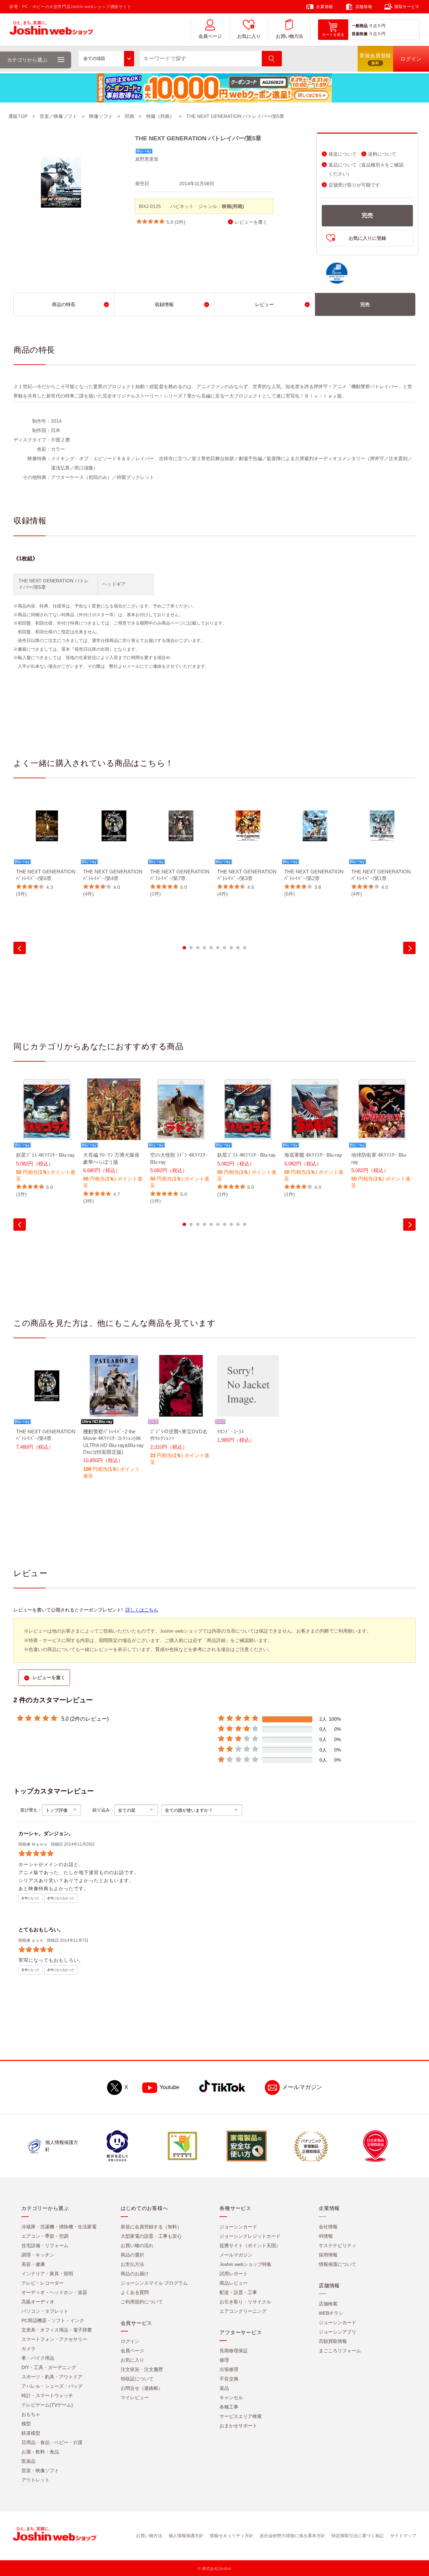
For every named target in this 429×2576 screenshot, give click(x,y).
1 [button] (184, 948)
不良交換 (229, 2379)
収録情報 (164, 304)
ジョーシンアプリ (338, 2332)
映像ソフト (101, 116)
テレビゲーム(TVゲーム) (47, 2405)
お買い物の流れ (137, 2245)
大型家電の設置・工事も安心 (151, 2236)
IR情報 (326, 2236)
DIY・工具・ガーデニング (49, 2367)
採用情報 (328, 2255)
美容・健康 (33, 2264)
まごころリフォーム (340, 2351)
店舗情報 (364, 7)
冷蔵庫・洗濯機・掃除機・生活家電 (59, 2227)
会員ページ (210, 36)
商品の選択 (132, 2255)
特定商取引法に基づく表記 (358, 2536)
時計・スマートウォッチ (47, 2395)
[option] (47, 846)
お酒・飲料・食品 (40, 2452)
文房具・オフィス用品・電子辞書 (57, 2330)
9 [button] (238, 948)
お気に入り (249, 36)
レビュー (264, 304)
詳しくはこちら (142, 1610)
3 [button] (198, 948)
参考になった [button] (30, 1898)
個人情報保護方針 (186, 2536)
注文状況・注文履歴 (142, 2369)
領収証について (137, 2379)
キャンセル (231, 2398)
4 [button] (204, 948)
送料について (382, 154)
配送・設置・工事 (238, 2292)
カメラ (28, 2349)
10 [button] (245, 948)
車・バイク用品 (38, 2358)
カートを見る (333, 34)
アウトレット (36, 2480)
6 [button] (218, 948)
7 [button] (225, 948)
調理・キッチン (38, 2255)
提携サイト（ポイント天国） (250, 2245)
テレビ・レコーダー (43, 2283)
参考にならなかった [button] (61, 1898)
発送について (343, 154)
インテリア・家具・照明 (47, 2274)
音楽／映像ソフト (58, 116)
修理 (224, 2360)
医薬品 (28, 2461)
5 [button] (211, 948)
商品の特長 (64, 304)
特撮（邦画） (160, 116)
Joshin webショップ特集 (246, 2264)
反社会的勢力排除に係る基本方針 (292, 2536)
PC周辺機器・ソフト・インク (53, 2320)
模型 (26, 2424)
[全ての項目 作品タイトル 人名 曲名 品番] (106, 59)
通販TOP (18, 116)
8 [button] (231, 948)
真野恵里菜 (147, 159)
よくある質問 (135, 2292)
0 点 (373, 26)
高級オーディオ (38, 2302)
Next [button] (409, 948)
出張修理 (229, 2369)
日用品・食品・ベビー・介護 (52, 2442)
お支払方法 (132, 2264)
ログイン (130, 2341)
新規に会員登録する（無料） (151, 2227)
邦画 (129, 116)
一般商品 (360, 26)
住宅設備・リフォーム (45, 2245)
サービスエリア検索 (241, 2416)
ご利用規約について (142, 2302)
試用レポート (234, 2274)
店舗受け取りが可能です (354, 185)
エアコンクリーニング (243, 2311)
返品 (224, 2388)
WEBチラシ (331, 2313)
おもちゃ (31, 2414)
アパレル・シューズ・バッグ (52, 2386)
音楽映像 (360, 34)
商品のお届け (135, 2274)
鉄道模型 (31, 2433)
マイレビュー (135, 2398)
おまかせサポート (238, 2426)
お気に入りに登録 (367, 238)
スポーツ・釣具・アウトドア (52, 2377)
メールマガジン (302, 2087)
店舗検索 (328, 2304)
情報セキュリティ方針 (232, 2536)
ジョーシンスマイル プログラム (154, 2283)
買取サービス (407, 7)
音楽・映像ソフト (40, 2471)
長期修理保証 (234, 2351)
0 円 (382, 26)
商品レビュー (234, 2283)
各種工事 (229, 2407)
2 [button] (191, 948)
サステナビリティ (338, 2245)
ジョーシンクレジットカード (250, 2236)
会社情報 (328, 2227)
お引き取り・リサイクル (245, 2302)
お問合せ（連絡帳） (142, 2388)
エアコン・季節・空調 (45, 2236)
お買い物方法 (289, 36)
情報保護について (338, 2264)
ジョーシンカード (238, 2227)
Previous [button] (20, 948)
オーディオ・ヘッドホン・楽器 (54, 2292)
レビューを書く (251, 222)
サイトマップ (403, 2536)
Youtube (169, 2087)
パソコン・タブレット (45, 2311)
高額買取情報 (333, 2341)
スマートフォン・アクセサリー (54, 2339)
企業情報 (324, 7)
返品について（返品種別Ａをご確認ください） (366, 169)
